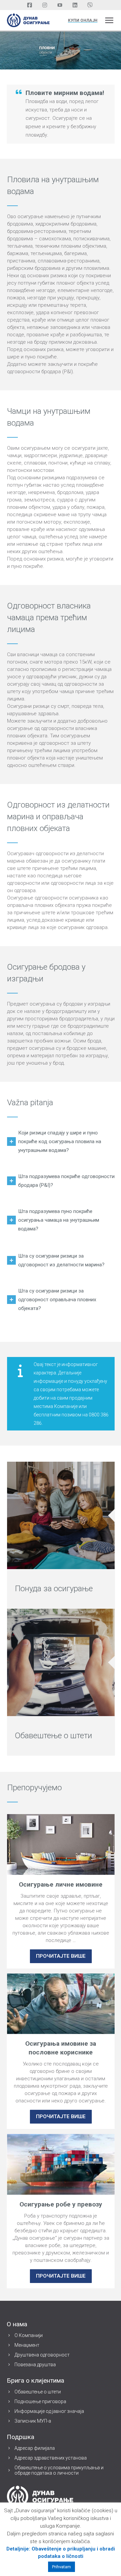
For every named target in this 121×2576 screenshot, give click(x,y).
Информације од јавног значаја (49, 2411)
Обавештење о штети (53, 1736)
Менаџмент (27, 2345)
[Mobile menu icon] (109, 20)
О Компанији (29, 2335)
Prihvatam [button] (62, 2567)
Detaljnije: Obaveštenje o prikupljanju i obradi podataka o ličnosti (61, 2553)
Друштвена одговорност (42, 2355)
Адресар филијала (35, 2448)
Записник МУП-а (33, 2421)
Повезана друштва (35, 2365)
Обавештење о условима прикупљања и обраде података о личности (59, 2470)
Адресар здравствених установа (51, 2458)
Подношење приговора (40, 2401)
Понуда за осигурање (54, 1589)
